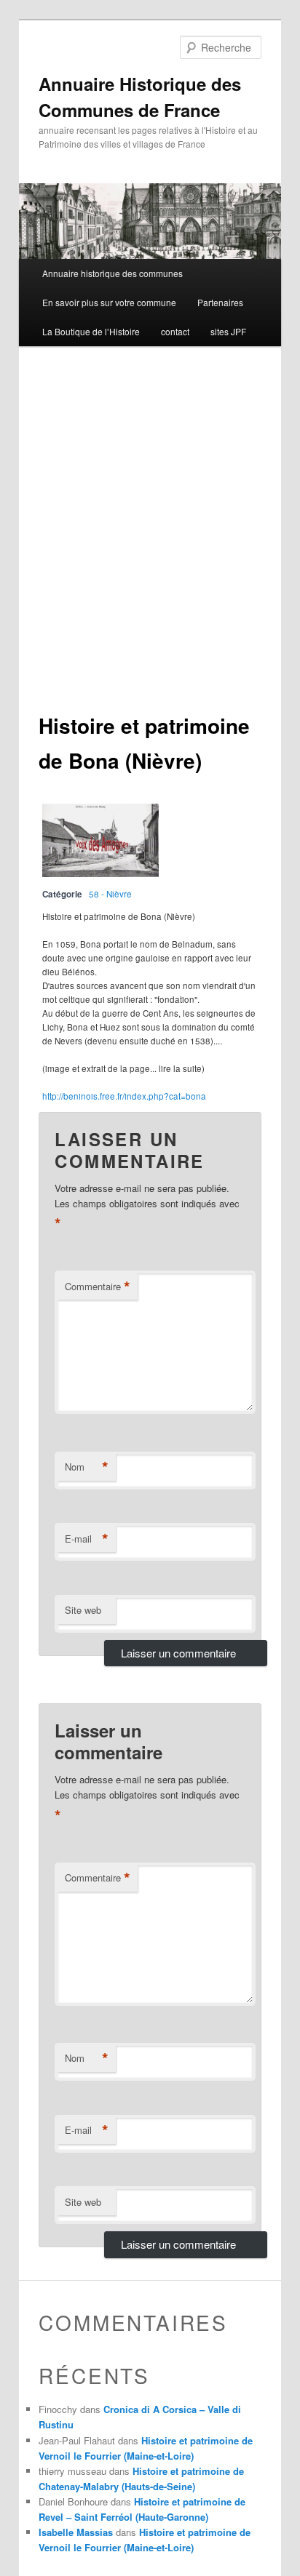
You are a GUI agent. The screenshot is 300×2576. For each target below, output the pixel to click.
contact (175, 331)
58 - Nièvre (110, 894)
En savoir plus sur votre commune (109, 302)
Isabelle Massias (76, 2532)
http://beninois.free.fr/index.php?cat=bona (124, 1096)
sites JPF (228, 331)
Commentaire (98, 1287)
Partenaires (220, 302)
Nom (87, 1467)
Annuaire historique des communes (112, 273)
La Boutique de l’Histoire (91, 331)
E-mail (87, 1539)
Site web (83, 1610)
